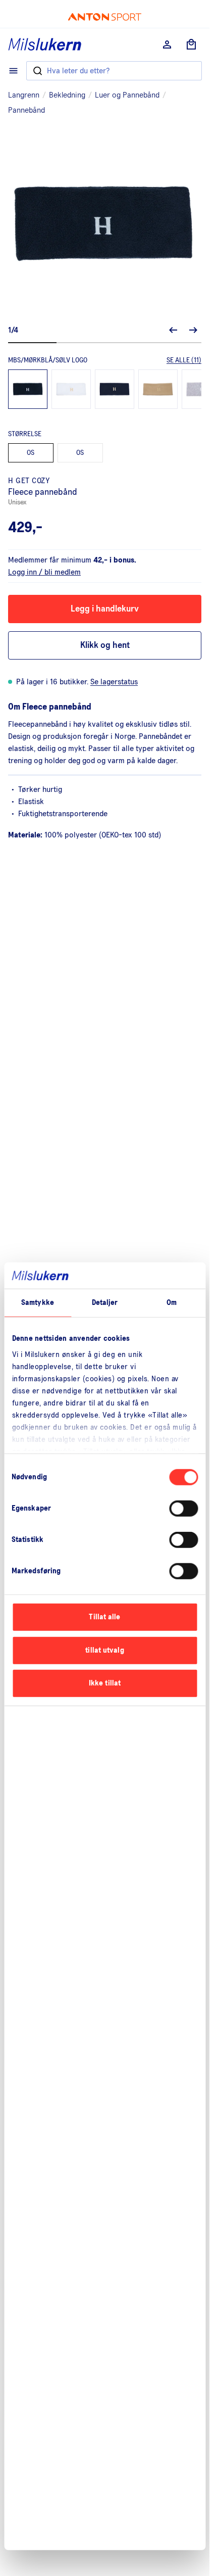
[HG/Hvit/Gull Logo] (71, 389)
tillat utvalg (104, 1650)
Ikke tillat (105, 1683)
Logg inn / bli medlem (44, 572)
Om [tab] (172, 1303)
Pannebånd (26, 110)
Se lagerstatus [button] (114, 682)
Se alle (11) (184, 360)
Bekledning (67, 95)
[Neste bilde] (193, 330)
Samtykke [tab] (38, 1303)
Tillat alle (104, 1617)
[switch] (183, 1509)
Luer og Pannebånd (127, 95)
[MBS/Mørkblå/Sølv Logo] (28, 389)
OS (31, 453)
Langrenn (24, 95)
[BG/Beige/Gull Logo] (158, 389)
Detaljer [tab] (105, 1303)
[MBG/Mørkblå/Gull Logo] (115, 389)
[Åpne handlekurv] (191, 44)
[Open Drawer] (13, 71)
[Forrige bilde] (173, 330)
